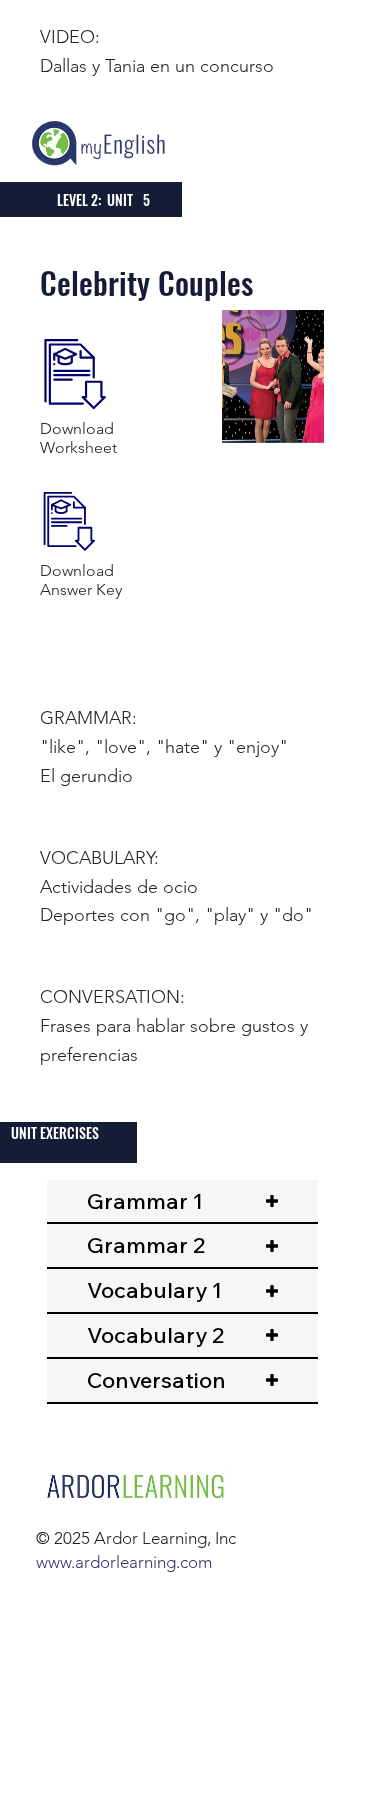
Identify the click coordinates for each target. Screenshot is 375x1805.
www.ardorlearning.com (124, 1562)
